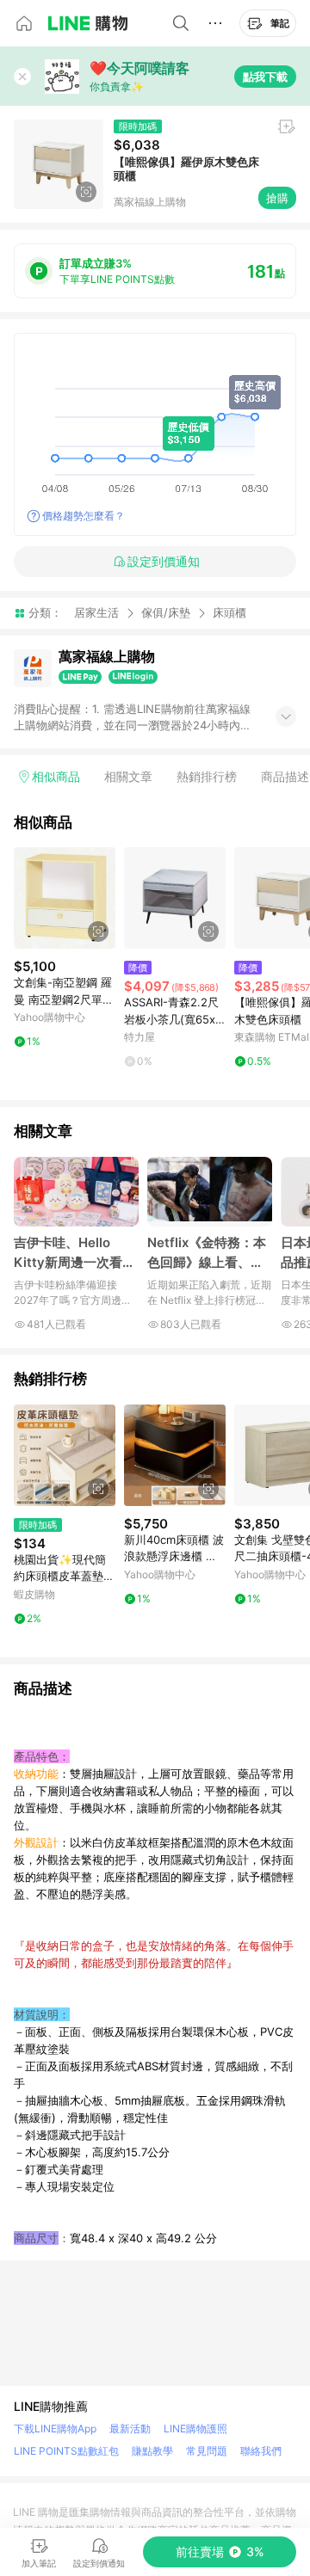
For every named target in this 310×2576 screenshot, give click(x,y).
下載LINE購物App (55, 2428)
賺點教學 (152, 2451)
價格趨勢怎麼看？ (84, 516)
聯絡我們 (261, 2451)
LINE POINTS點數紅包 (66, 2451)
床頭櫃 (229, 613)
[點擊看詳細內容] (65, 898)
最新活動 (130, 2428)
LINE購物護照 (195, 2428)
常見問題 (207, 2451)
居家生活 (96, 612)
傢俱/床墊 (166, 612)
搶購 (277, 198)
